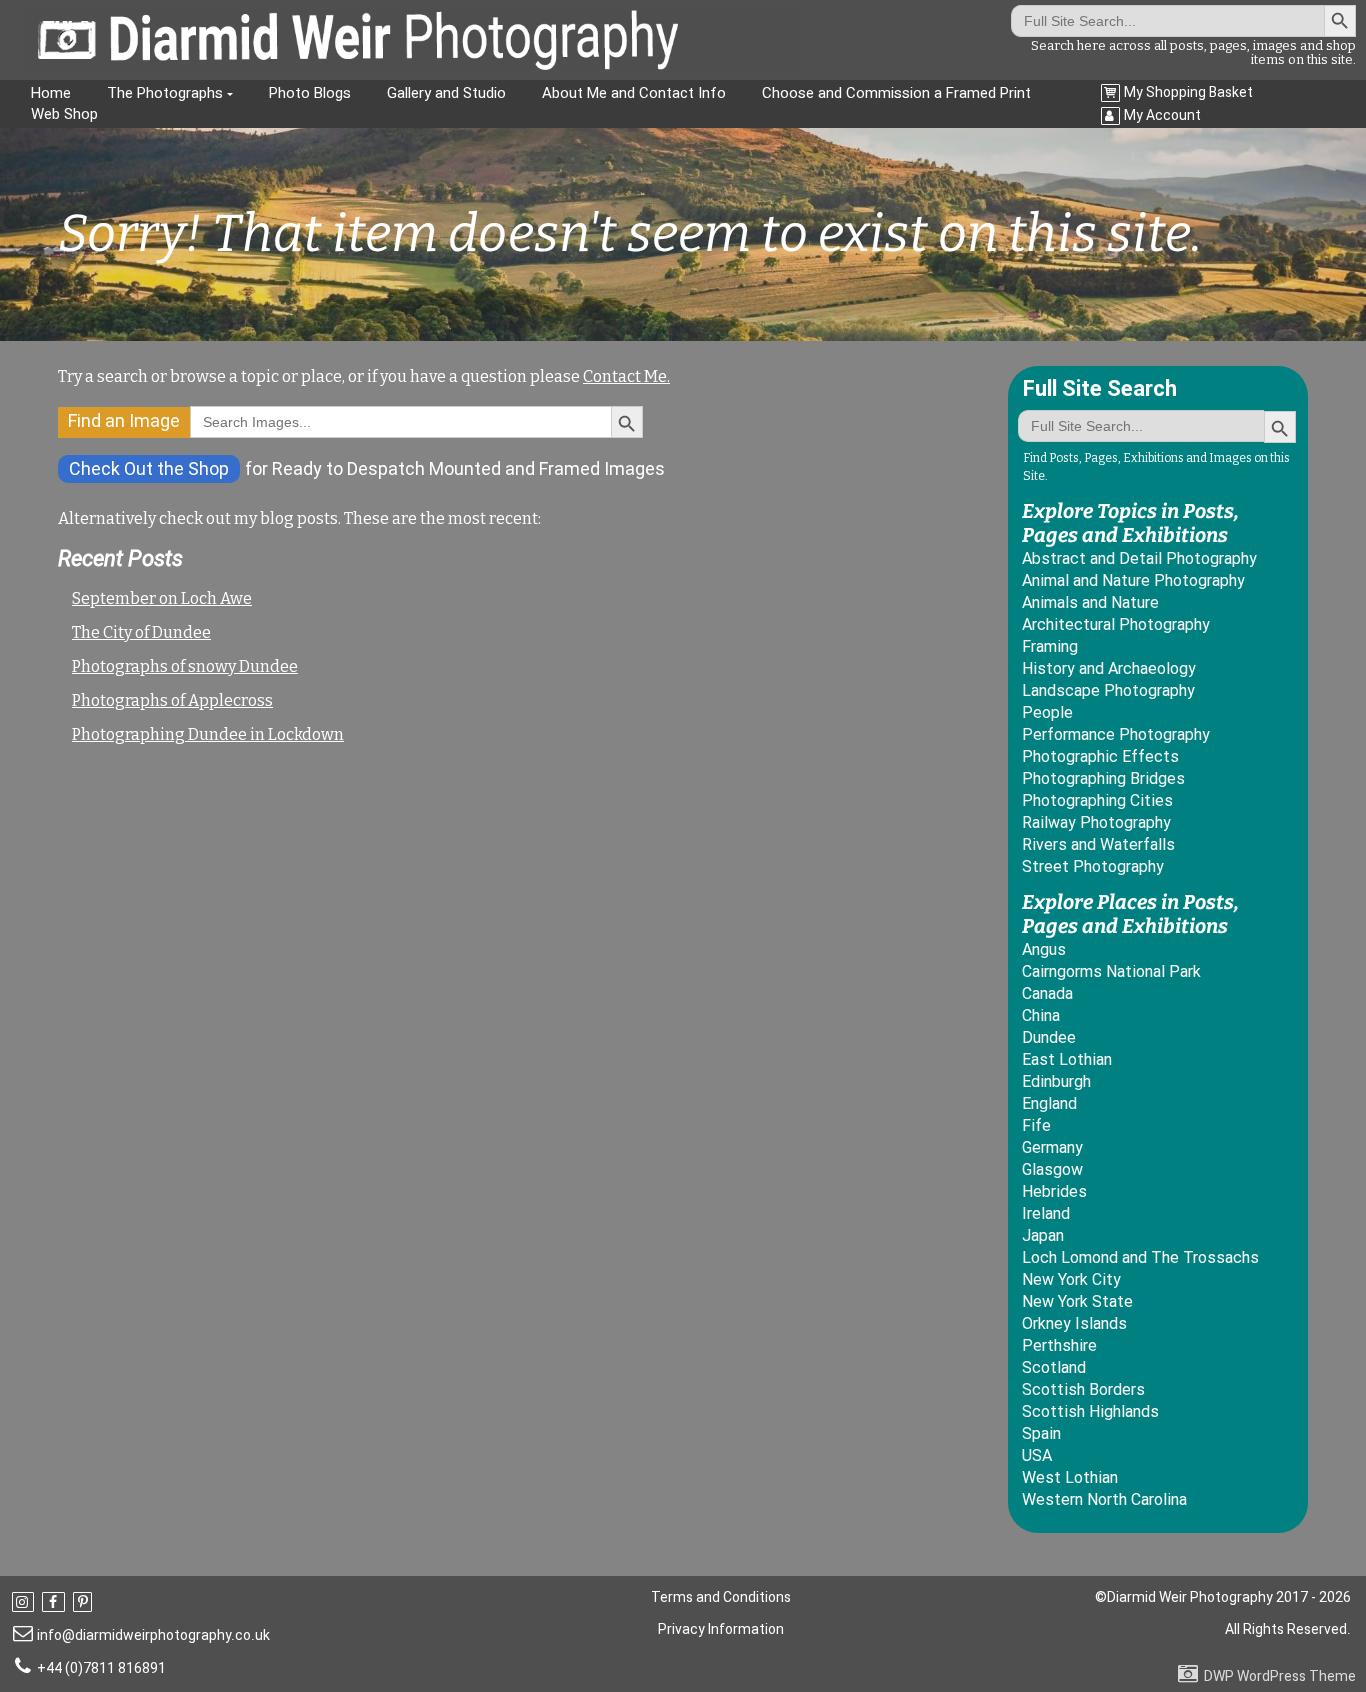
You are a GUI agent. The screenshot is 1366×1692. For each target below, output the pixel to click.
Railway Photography (1096, 822)
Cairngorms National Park (1111, 971)
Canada (1047, 993)
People (1047, 712)
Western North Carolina (1104, 1499)
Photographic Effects (1100, 756)
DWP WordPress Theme (1280, 1676)
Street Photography (1093, 866)
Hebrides (1054, 1191)
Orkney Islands (1074, 1323)
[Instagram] (25, 1602)
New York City (1071, 1279)
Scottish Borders (1083, 1389)
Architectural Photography (1116, 624)
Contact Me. (626, 376)
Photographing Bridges (1103, 778)
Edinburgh (1056, 1081)
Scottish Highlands (1090, 1411)
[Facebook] (55, 1602)
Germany (1052, 1147)
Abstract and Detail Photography (1139, 558)
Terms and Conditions (721, 1597)
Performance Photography (1116, 734)
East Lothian (1067, 1059)
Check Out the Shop (149, 468)
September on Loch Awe (162, 598)
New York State (1077, 1301)
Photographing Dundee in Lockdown (208, 734)
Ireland (1046, 1213)
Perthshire (1059, 1345)
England (1049, 1103)
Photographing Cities (1097, 800)
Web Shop (64, 114)
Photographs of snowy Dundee (185, 666)
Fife (1036, 1125)
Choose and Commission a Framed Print (896, 93)
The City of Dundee (141, 632)
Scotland (1054, 1367)
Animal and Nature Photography (1133, 580)
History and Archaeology (1109, 668)
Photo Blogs (310, 93)
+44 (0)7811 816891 (101, 1668)
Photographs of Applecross (172, 700)
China (1041, 1015)
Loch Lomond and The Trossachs (1140, 1257)
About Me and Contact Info (634, 93)
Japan (1043, 1235)
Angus (1044, 949)
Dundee (1049, 1037)
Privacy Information (721, 1629)
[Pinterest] (84, 1602)
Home (51, 93)
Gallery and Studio (446, 93)
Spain (1041, 1433)
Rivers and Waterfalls (1098, 844)
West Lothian (1070, 1477)
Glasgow (1052, 1169)
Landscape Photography (1108, 690)
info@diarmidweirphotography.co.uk (153, 1635)
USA (1037, 1455)
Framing (1050, 646)
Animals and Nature (1090, 602)
